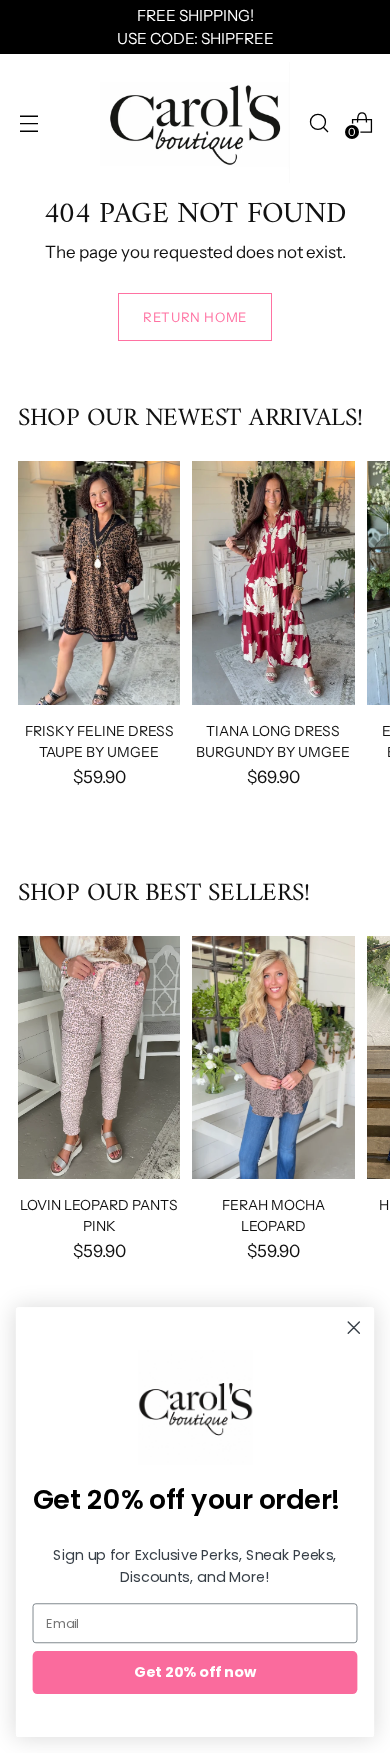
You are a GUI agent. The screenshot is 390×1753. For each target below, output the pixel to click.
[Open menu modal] (28, 122)
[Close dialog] (354, 1328)
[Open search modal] (318, 122)
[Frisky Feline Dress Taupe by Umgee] (99, 582)
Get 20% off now (195, 1672)
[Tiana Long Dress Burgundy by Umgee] (273, 582)
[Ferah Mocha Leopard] (273, 1057)
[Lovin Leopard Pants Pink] (99, 1057)
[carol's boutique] (195, 122)
